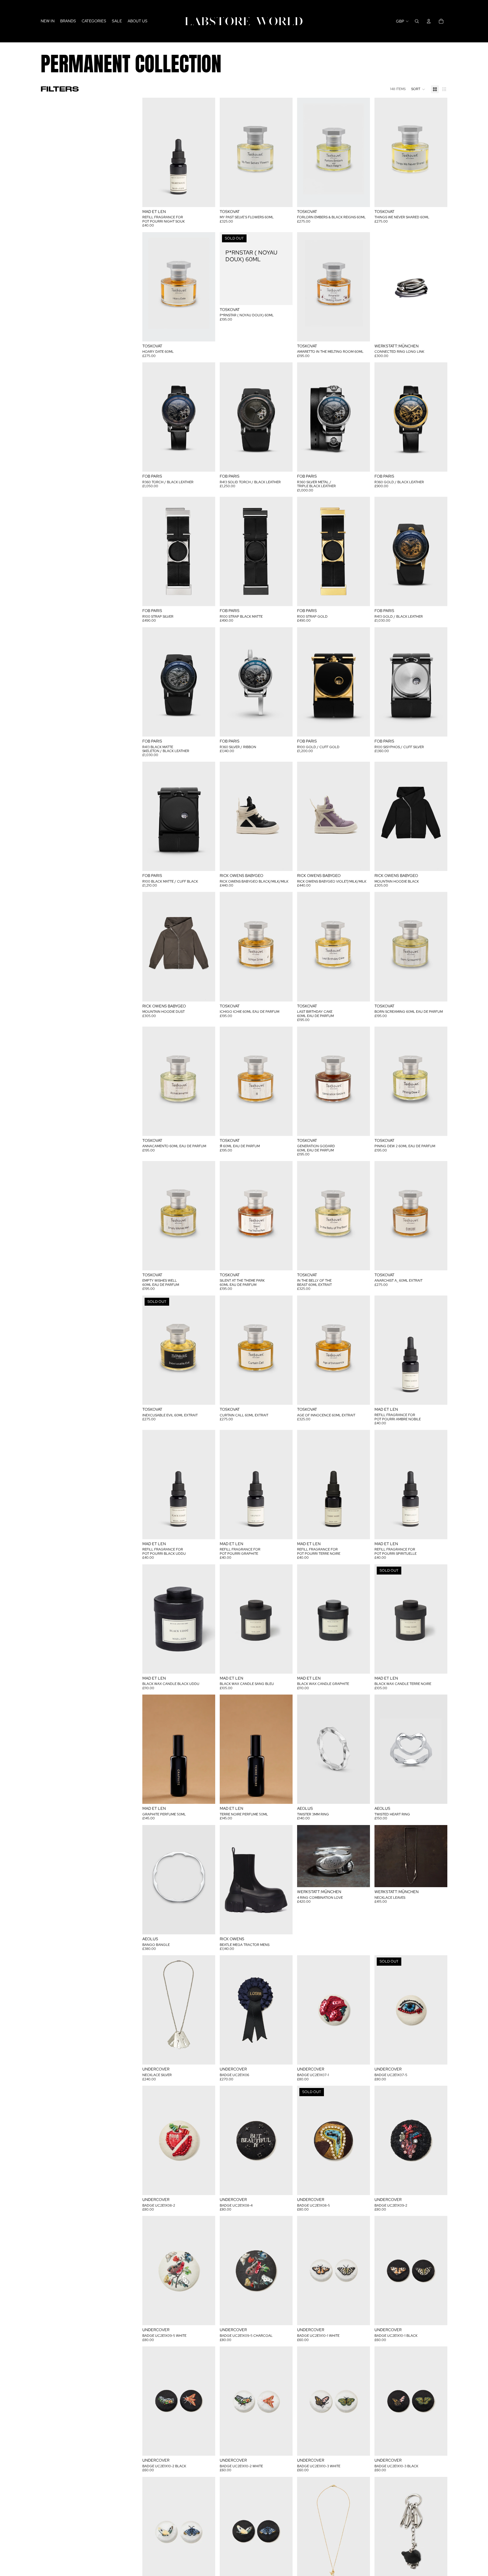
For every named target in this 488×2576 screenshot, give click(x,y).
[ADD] (206, 198)
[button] (418, 89)
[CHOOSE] (439, 333)
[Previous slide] (383, 287)
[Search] (417, 21)
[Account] (429, 21)
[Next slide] (439, 287)
